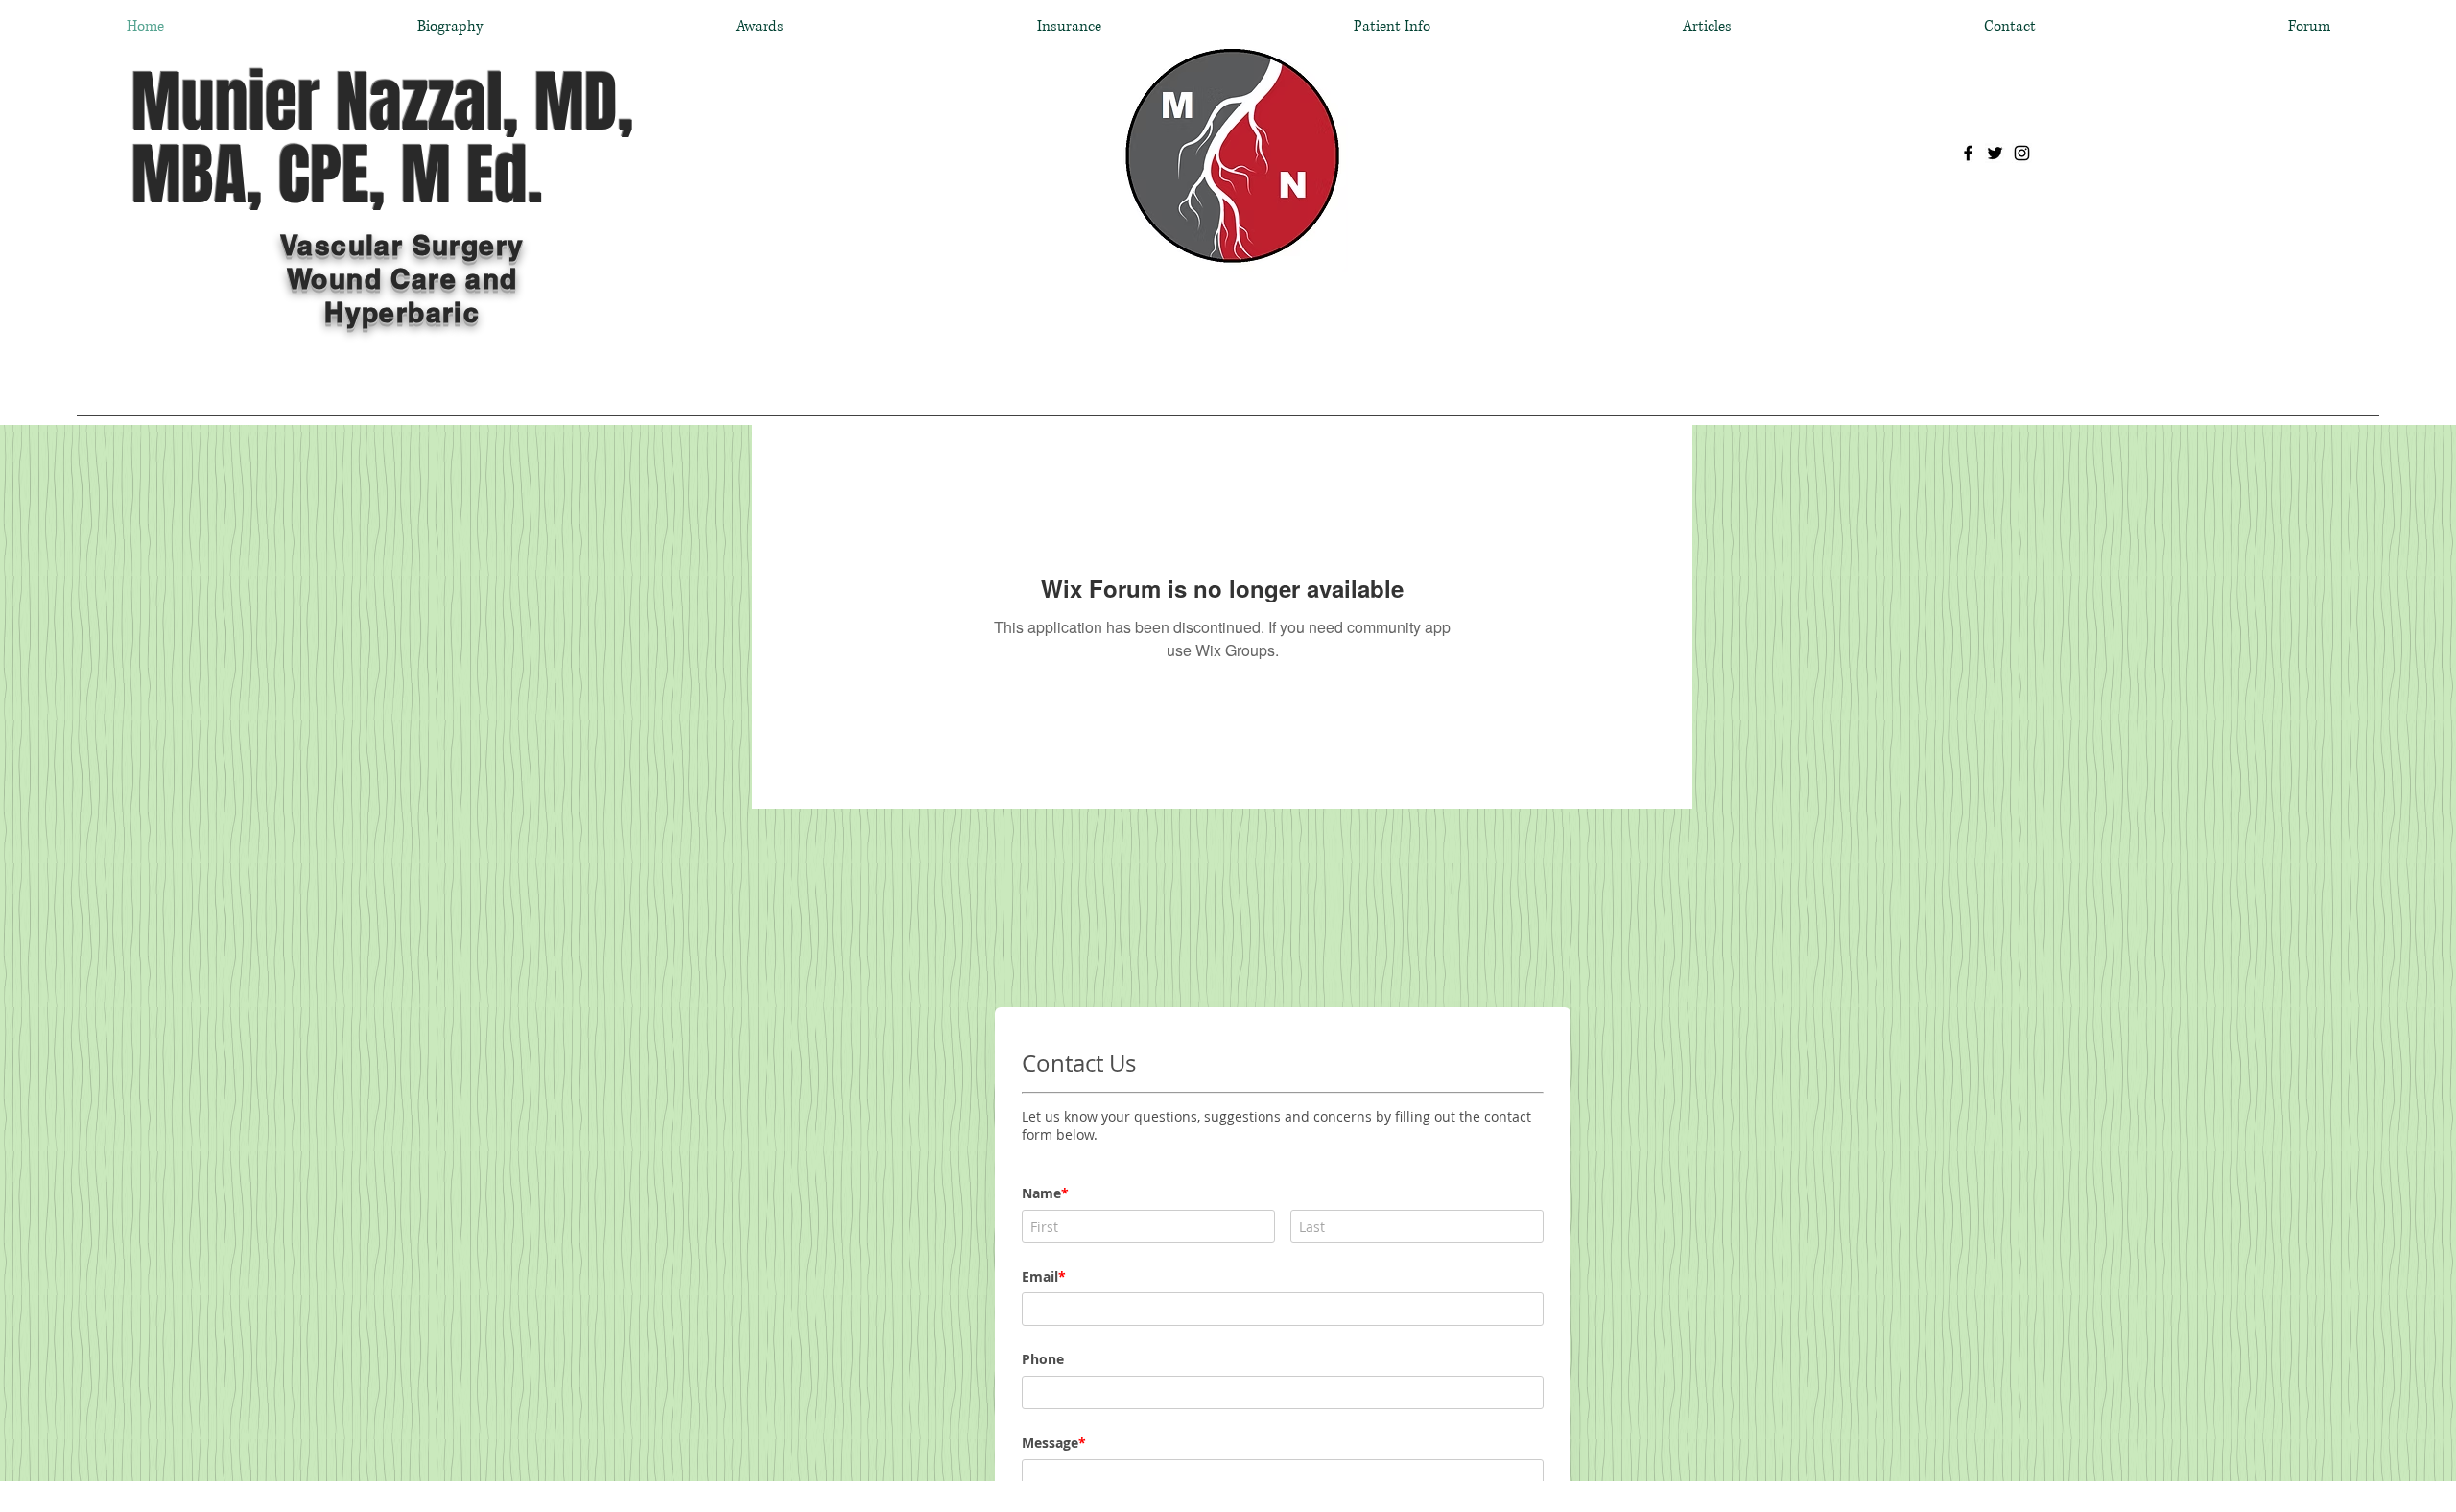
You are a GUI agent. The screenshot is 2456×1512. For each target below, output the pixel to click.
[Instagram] (2022, 153)
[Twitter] (1995, 153)
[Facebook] (1968, 153)
